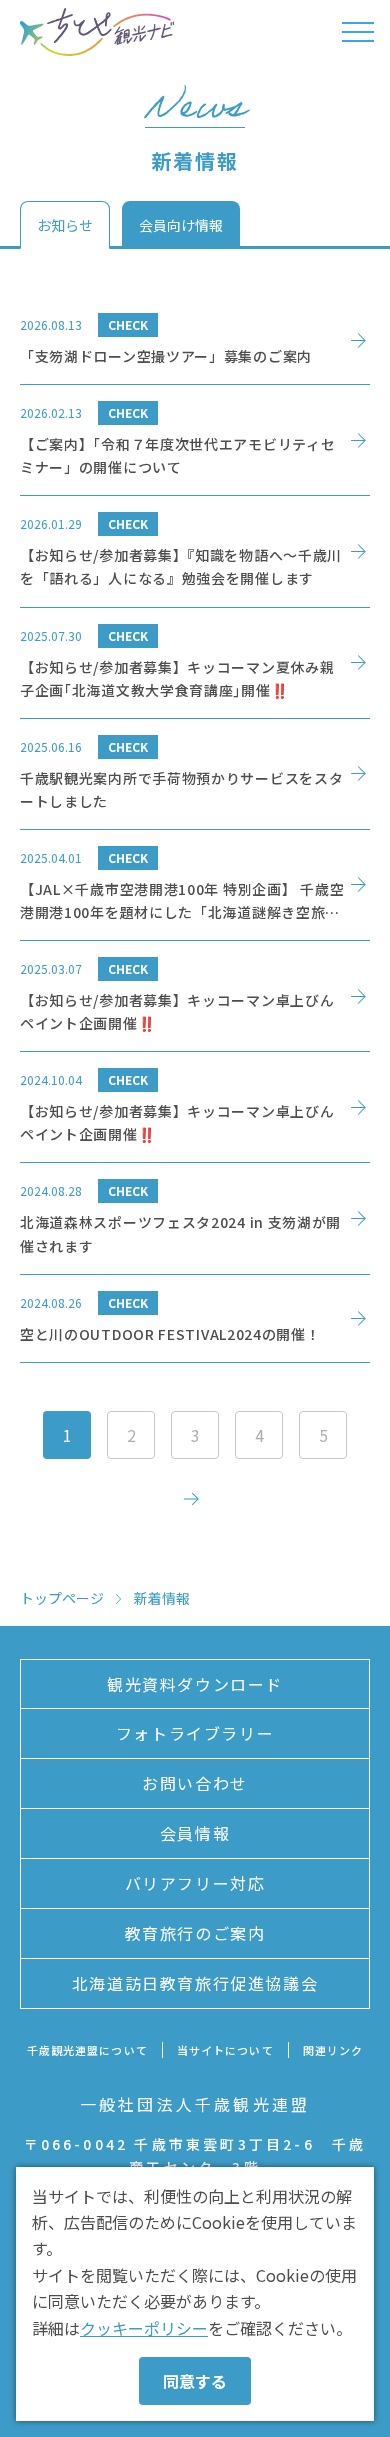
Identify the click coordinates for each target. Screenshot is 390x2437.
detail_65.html (195, 996)
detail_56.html (195, 1318)
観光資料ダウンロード (195, 1684)
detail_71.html (195, 774)
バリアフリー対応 (195, 1883)
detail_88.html (195, 340)
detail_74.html (195, 663)
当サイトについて (225, 2050)
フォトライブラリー (195, 1733)
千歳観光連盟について (87, 2050)
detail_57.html (195, 1218)
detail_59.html (195, 1107)
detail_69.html (195, 440)
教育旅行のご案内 (195, 1933)
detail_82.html (195, 551)
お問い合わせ (195, 1783)
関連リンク (333, 2050)
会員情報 (195, 1833)
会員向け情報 (181, 225)
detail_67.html (195, 885)
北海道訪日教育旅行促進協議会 (195, 1983)
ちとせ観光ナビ (97, 32)
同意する (195, 2381)
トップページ (62, 1598)
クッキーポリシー (144, 2328)
